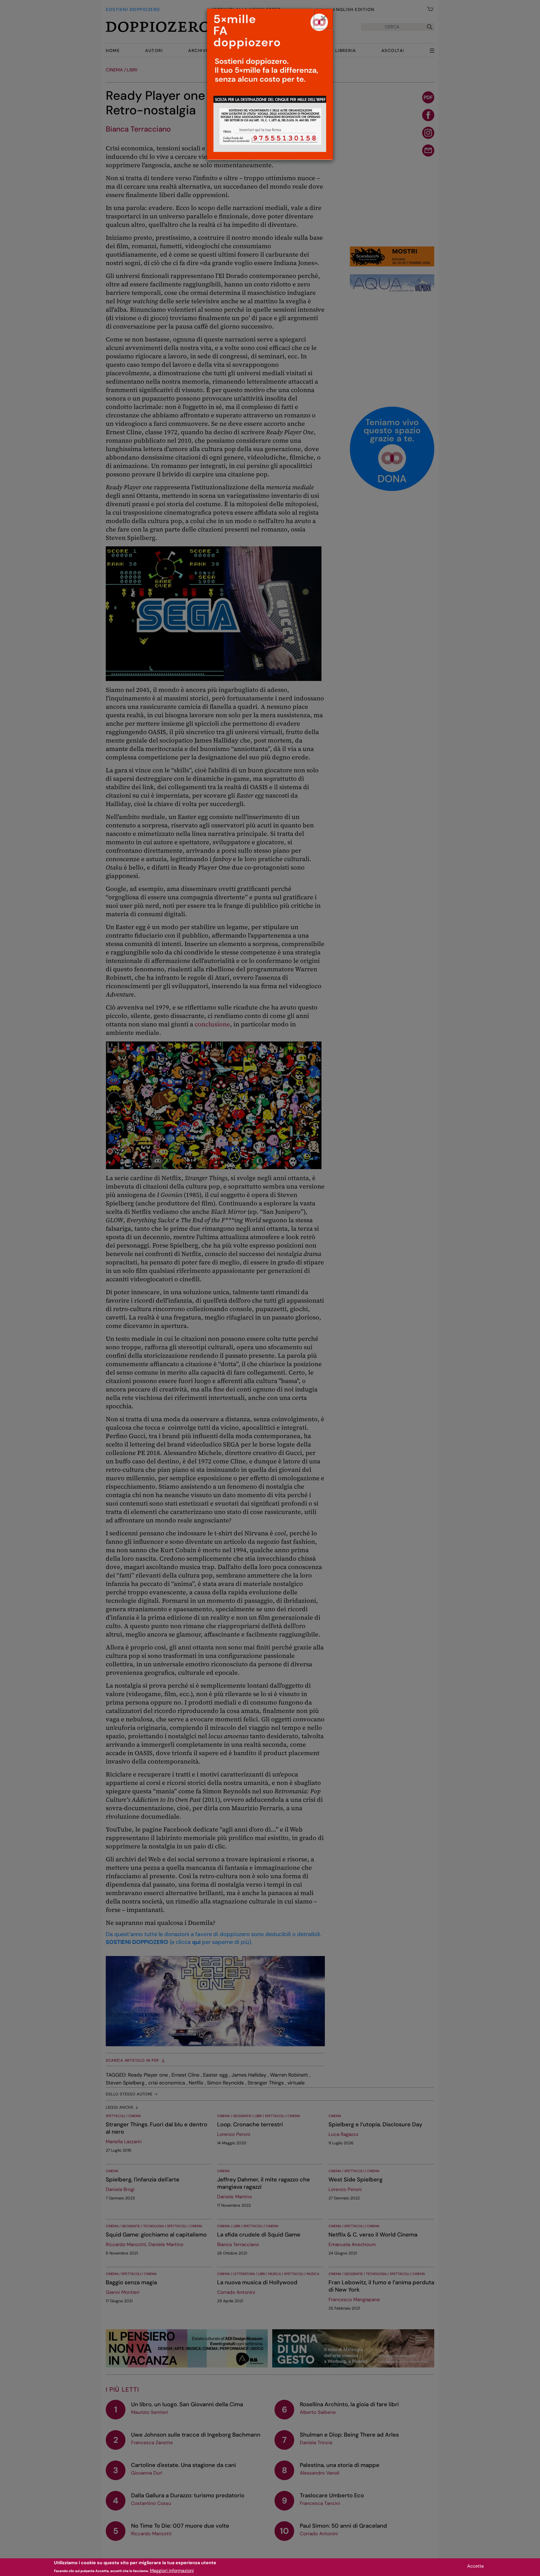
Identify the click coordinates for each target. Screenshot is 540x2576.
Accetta (475, 2566)
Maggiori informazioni (172, 2571)
